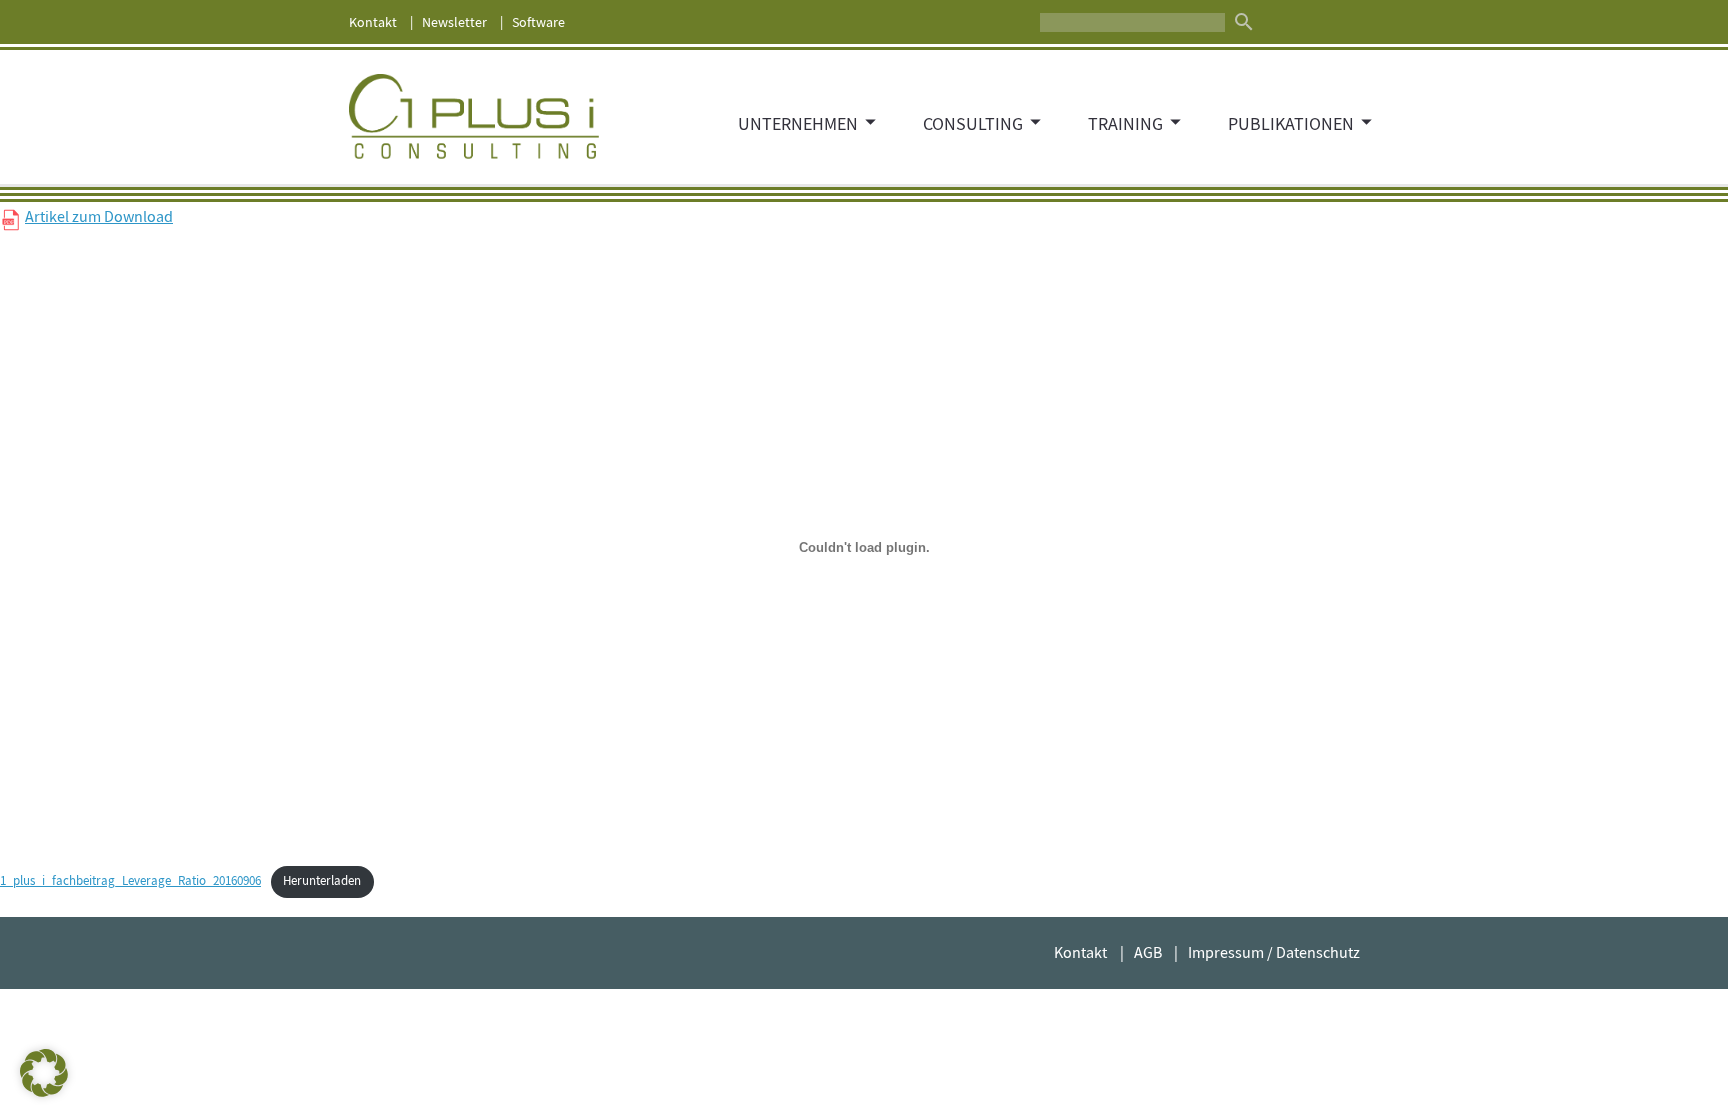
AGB (1148, 953)
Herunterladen (322, 881)
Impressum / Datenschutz (1274, 953)
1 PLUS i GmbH (474, 117)
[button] (44, 1073)
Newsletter (454, 22)
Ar (32, 217)
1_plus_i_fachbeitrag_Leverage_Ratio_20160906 (130, 881)
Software (538, 22)
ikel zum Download (109, 217)
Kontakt (373, 22)
